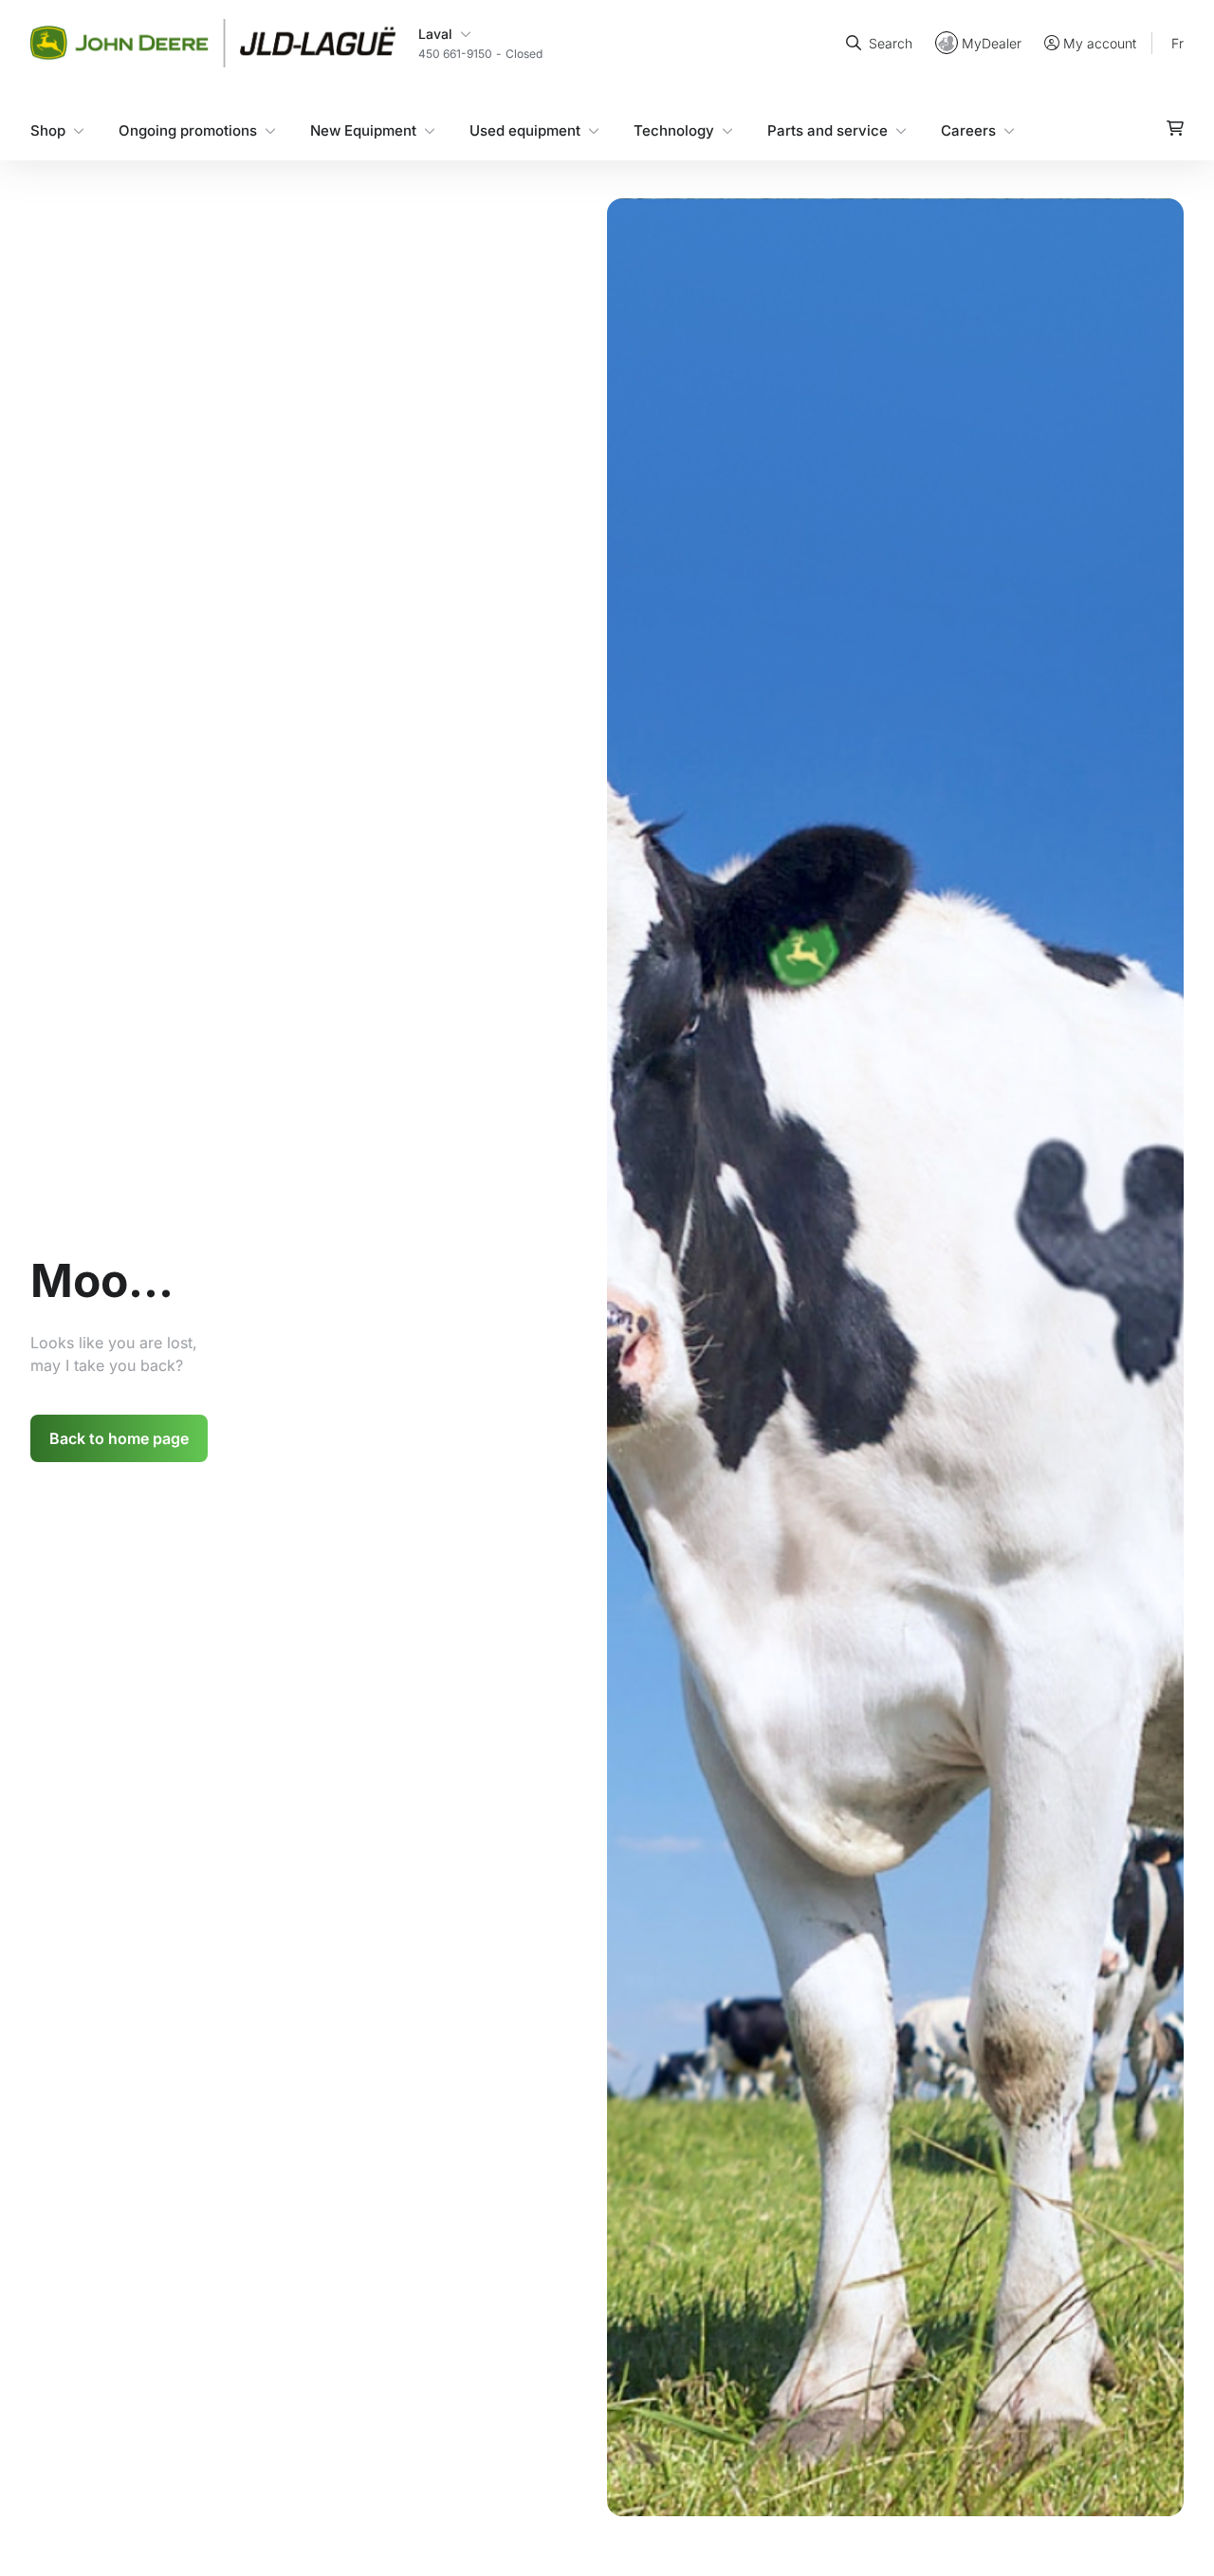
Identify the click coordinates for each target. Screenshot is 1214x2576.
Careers (968, 130)
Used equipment (525, 130)
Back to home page (119, 1438)
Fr (1177, 42)
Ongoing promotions (188, 130)
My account (1100, 43)
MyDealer (992, 42)
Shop (48, 130)
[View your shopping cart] (1175, 127)
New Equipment (363, 130)
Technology (674, 130)
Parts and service (828, 130)
